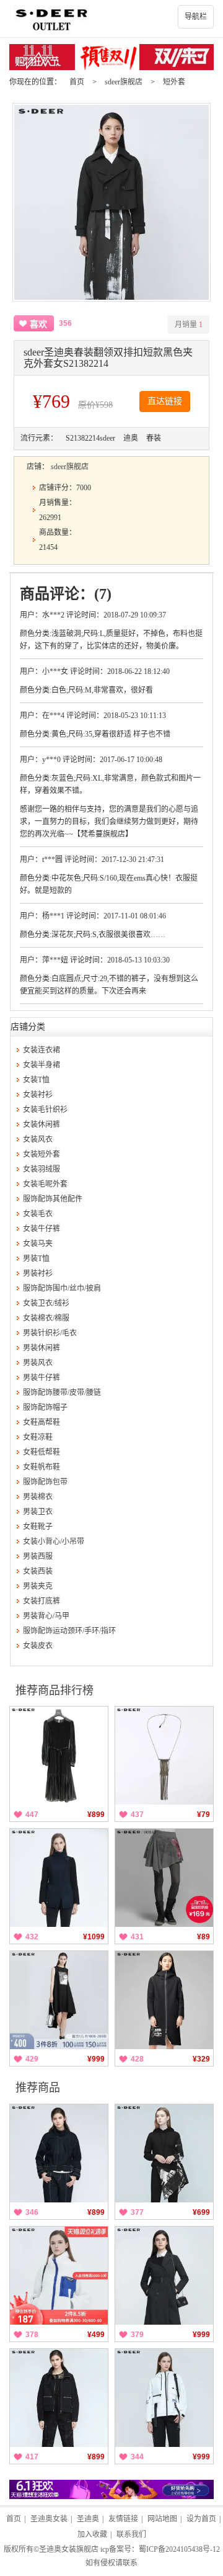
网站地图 (162, 2519)
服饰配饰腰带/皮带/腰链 (62, 1393)
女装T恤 (36, 1080)
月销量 (189, 325)
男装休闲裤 (42, 1348)
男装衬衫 (38, 1273)
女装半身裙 (42, 1065)
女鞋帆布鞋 (42, 1467)
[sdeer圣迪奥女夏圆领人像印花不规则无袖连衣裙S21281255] (59, 2000)
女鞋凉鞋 (38, 1437)
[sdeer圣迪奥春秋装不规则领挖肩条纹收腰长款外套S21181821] (164, 2276)
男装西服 (38, 1556)
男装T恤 (36, 1259)
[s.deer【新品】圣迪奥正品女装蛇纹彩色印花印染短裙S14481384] (164, 1878)
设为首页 (201, 2519)
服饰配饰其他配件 (53, 1199)
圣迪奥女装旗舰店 (69, 2549)
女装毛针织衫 (45, 1110)
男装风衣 (38, 1363)
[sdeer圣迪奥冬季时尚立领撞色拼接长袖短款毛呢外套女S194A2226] (59, 1878)
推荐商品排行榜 (55, 1690)
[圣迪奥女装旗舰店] (111, 19)
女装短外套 (42, 1154)
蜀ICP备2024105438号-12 (179, 2549)
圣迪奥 (88, 2519)
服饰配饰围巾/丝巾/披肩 (62, 1288)
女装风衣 (38, 1139)
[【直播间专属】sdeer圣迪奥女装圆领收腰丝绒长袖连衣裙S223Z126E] (59, 1756)
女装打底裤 (42, 1601)
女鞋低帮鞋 (42, 1452)
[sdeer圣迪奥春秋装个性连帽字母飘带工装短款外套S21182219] (164, 2398)
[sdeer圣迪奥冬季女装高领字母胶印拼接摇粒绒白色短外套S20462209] (59, 2276)
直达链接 (165, 401)
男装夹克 (38, 1586)
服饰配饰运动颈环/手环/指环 (69, 1631)
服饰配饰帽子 (45, 1407)
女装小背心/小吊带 (54, 1542)
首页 (77, 82)
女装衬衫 (38, 1095)
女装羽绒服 (42, 1169)
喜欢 (38, 324)
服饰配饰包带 (45, 1482)
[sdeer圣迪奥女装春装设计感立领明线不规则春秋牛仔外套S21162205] (59, 2153)
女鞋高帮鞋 (42, 1422)
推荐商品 (38, 2088)
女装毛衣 (38, 1214)
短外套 (174, 82)
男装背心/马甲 (46, 1616)
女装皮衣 (38, 1646)
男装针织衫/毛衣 (50, 1333)
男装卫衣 (38, 1512)
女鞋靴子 (38, 1527)
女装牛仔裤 (42, 1229)
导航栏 (196, 17)
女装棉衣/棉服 (46, 1318)
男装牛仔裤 (42, 1378)
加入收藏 (92, 2534)
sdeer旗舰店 (124, 82)
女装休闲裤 (42, 1124)
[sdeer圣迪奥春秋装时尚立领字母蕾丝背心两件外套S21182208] (59, 2398)
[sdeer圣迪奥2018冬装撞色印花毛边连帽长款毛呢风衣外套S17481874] (164, 2000)
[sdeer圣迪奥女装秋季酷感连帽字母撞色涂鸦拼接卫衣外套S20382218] (164, 2153)
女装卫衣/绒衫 (46, 1303)
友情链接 (123, 2519)
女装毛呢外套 (45, 1184)
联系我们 (131, 2534)
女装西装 (38, 1571)
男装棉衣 (38, 1497)
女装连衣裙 (42, 1050)
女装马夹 (38, 1244)
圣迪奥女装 (49, 2519)
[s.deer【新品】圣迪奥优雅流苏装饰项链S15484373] (164, 1756)
